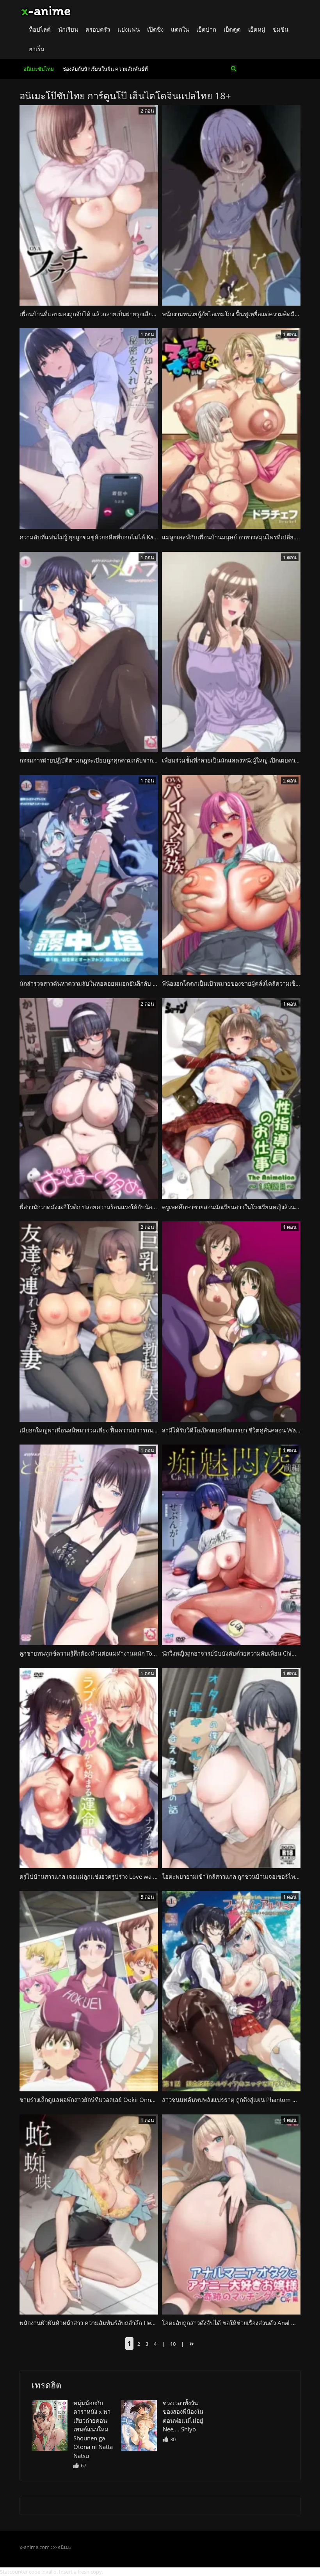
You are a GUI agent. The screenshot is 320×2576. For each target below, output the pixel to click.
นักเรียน (68, 29)
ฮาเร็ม (37, 49)
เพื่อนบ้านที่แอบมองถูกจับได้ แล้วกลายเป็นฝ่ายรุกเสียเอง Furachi (100, 314)
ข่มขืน (281, 29)
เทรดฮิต (46, 2385)
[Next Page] (191, 2344)
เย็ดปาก (206, 29)
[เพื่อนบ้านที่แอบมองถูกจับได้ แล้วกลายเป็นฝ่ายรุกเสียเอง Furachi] (50, 2426)
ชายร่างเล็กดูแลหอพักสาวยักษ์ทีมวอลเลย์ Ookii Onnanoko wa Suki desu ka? (117, 2100)
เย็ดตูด (232, 29)
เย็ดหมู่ (257, 29)
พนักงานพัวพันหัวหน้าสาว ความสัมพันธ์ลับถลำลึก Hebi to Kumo (100, 2323)
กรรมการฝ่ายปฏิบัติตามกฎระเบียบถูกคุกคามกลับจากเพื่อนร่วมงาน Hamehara (118, 760)
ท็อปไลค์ (40, 29)
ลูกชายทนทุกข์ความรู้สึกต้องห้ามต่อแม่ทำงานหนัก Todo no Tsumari (105, 1653)
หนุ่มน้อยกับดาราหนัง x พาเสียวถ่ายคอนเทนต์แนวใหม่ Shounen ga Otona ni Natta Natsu (93, 2429)
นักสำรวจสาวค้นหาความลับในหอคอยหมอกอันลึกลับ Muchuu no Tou (107, 983)
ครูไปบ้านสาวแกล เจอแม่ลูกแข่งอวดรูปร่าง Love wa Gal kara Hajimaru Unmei (120, 1876)
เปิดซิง (155, 29)
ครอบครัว (98, 29)
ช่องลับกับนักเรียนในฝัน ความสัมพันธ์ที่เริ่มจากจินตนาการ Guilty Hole (105, 72)
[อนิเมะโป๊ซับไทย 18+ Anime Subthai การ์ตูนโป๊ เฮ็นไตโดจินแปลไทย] (46, 10)
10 (173, 2344)
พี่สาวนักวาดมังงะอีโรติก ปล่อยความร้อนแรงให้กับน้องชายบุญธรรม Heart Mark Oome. (130, 1207)
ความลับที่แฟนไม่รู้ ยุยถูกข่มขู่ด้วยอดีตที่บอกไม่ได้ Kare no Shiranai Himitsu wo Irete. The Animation (149, 537)
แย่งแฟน (129, 29)
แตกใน (180, 29)
